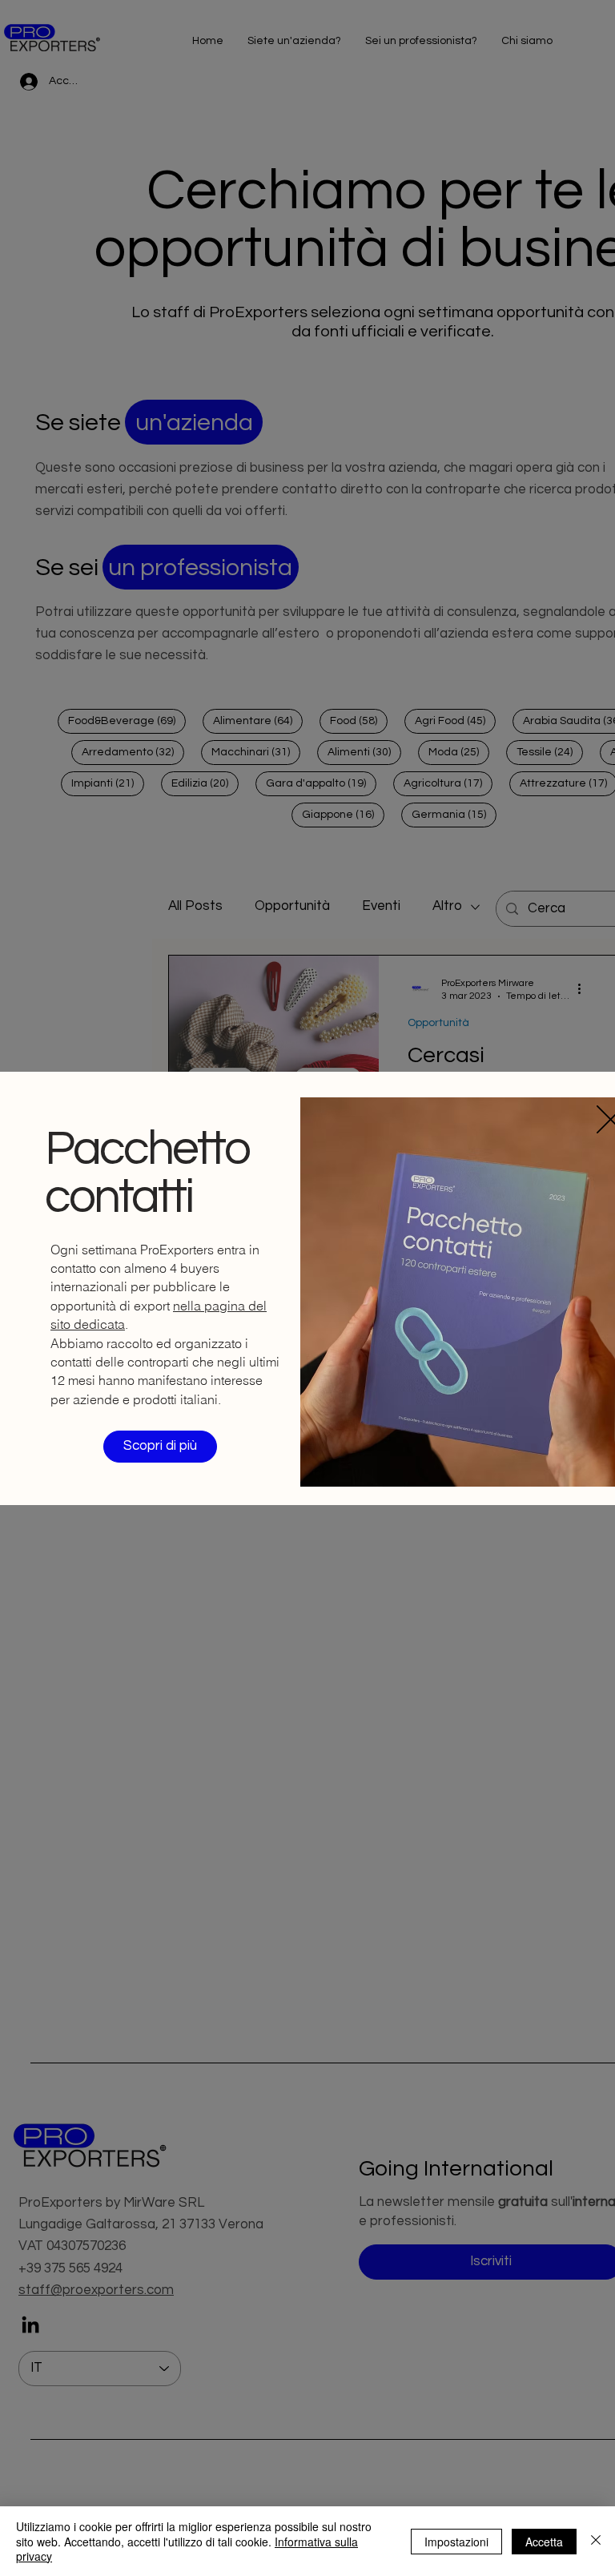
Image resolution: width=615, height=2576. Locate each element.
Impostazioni (456, 2542)
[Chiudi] (596, 2541)
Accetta (544, 2542)
